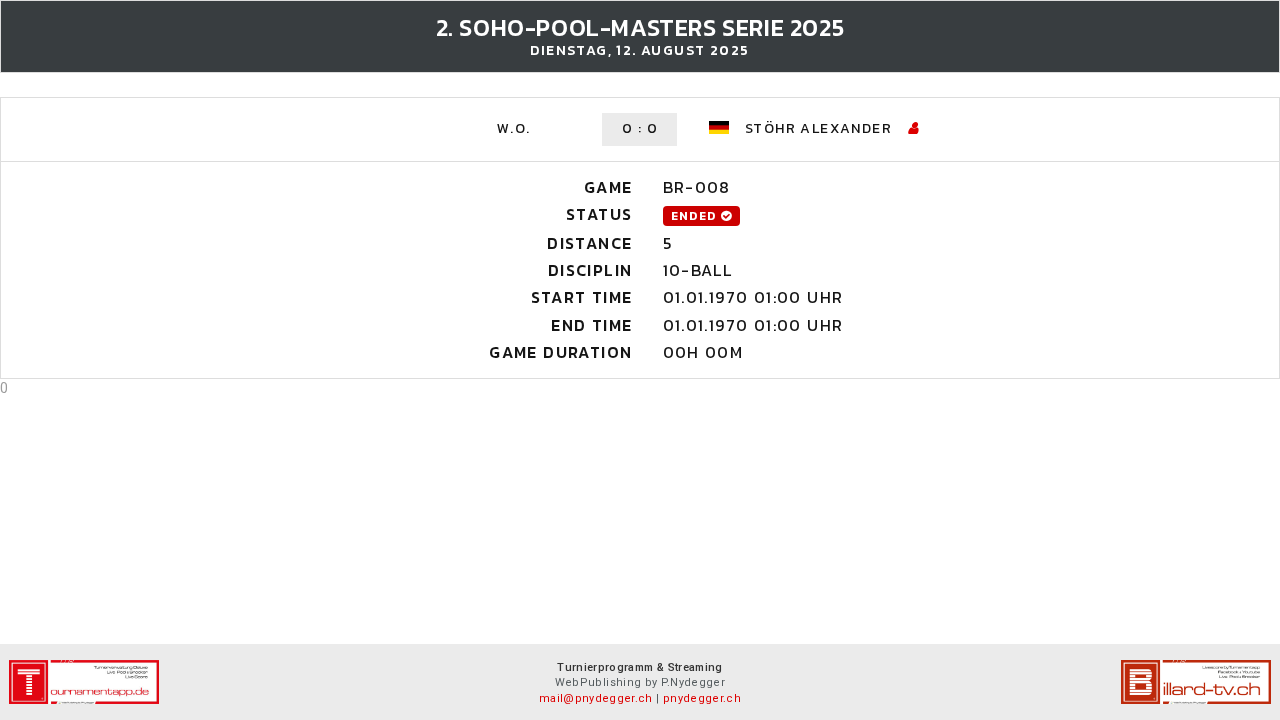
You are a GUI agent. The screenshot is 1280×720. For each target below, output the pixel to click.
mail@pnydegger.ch (596, 698)
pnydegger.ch (702, 698)
